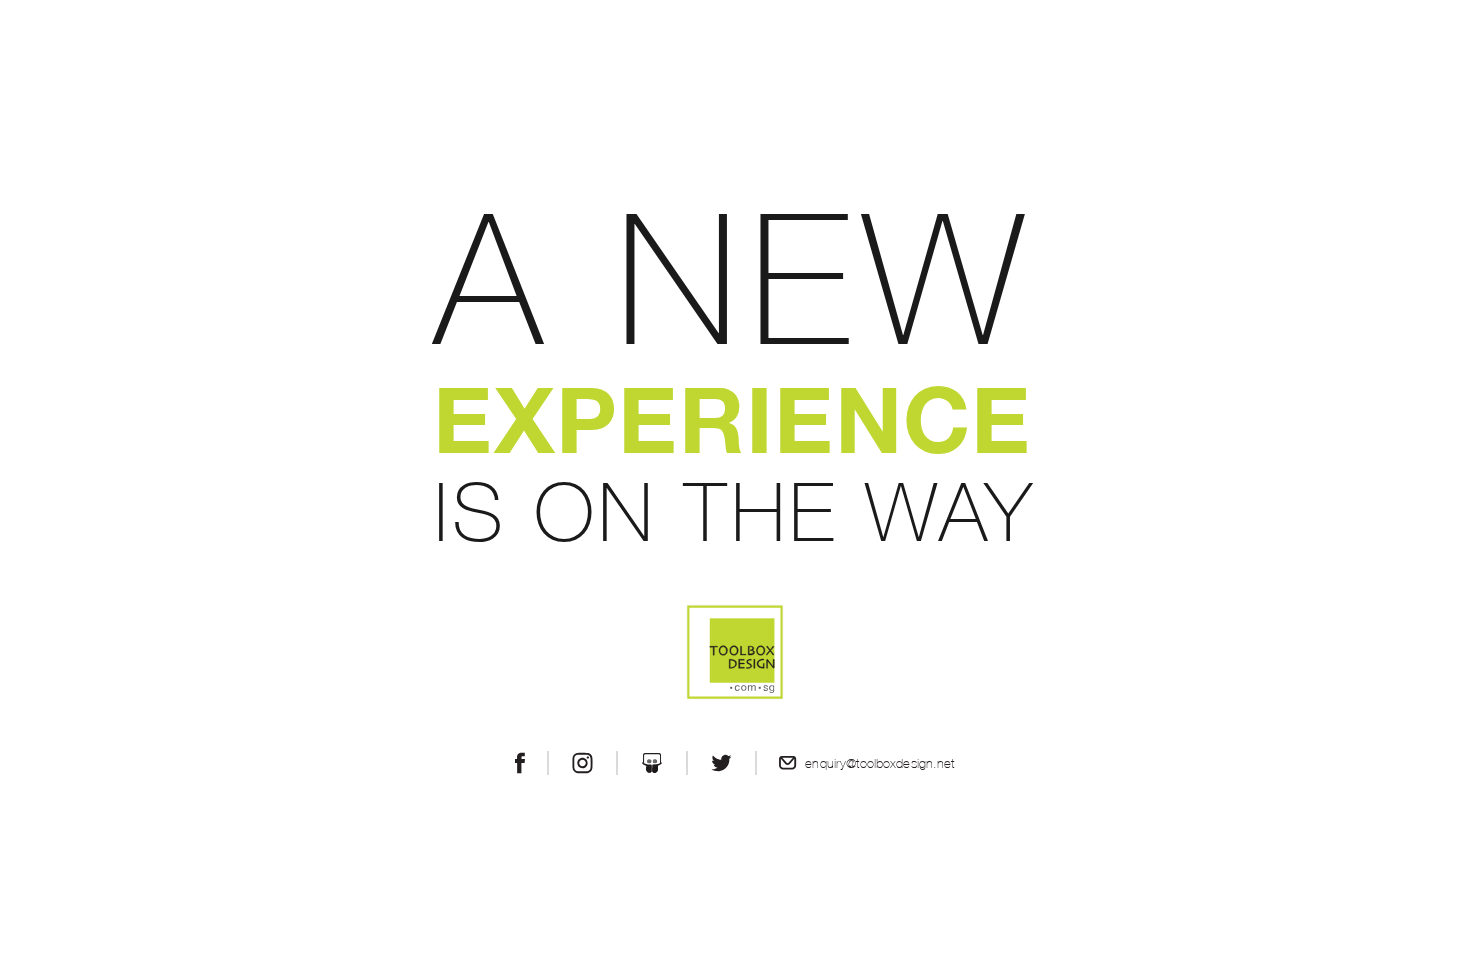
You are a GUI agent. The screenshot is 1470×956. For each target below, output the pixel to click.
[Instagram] (582, 763)
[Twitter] (721, 763)
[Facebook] (520, 763)
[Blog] (651, 763)
